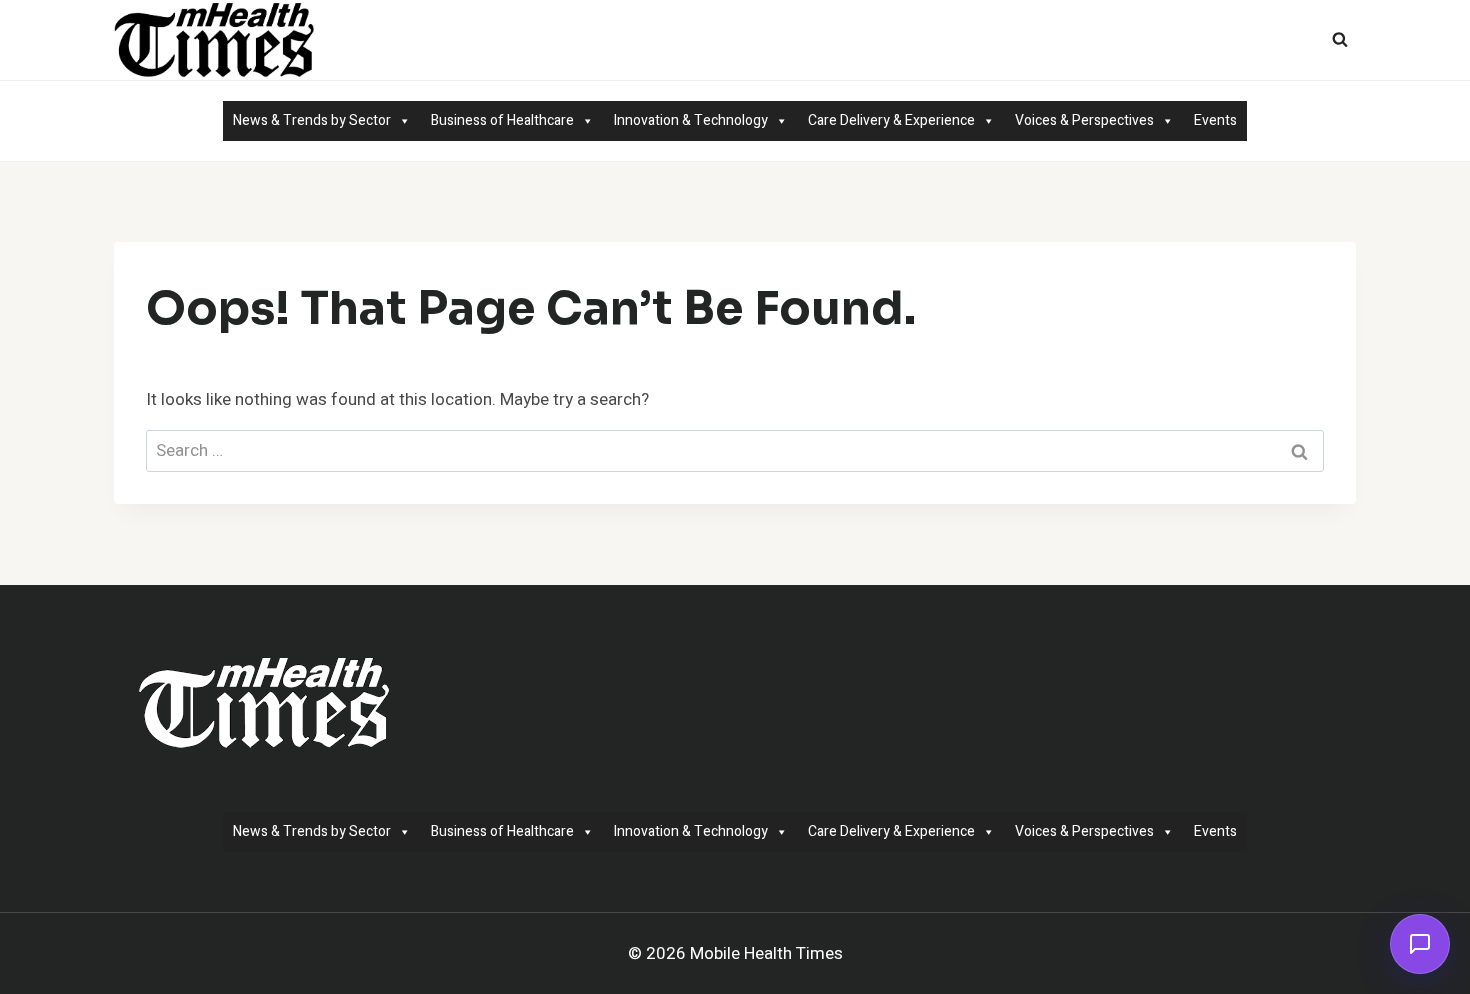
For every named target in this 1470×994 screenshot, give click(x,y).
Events (1215, 120)
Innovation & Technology (691, 120)
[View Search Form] (1340, 40)
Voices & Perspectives (1084, 120)
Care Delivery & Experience (891, 120)
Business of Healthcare (502, 120)
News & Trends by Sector (312, 120)
